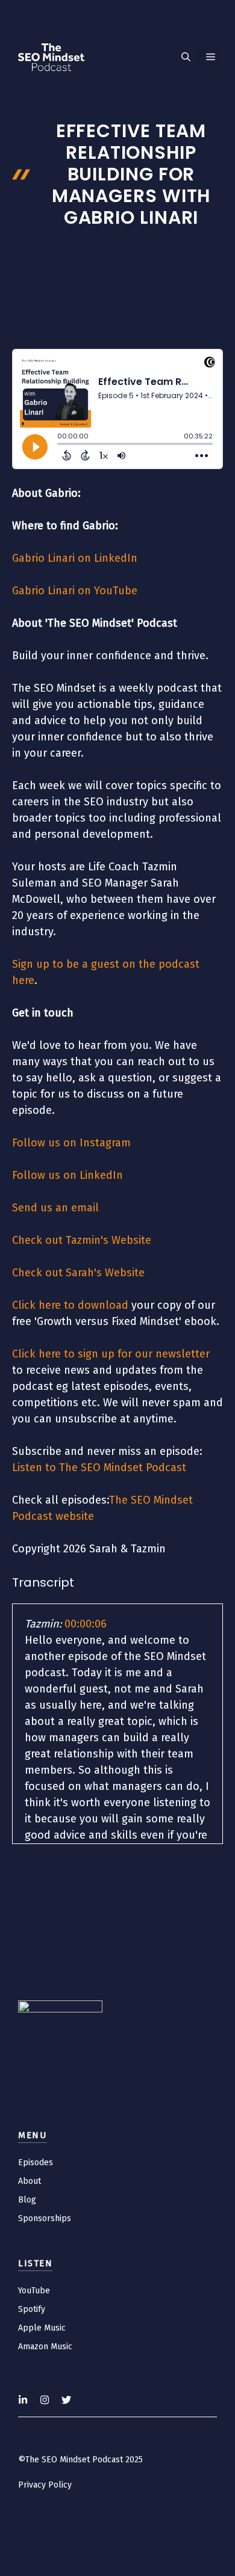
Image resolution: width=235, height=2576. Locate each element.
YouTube (34, 2291)
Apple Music (42, 2328)
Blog (27, 2200)
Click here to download (70, 1305)
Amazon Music (45, 2347)
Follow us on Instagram (71, 1143)
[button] (186, 57)
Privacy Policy (45, 2485)
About (30, 2181)
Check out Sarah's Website (78, 1273)
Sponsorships (45, 2218)
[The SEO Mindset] (51, 57)
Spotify (32, 2309)
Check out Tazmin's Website (82, 1240)
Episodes (36, 2163)
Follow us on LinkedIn (67, 1175)
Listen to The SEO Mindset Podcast (99, 1468)
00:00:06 (86, 1624)
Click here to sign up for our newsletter (111, 1354)
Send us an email (55, 1208)
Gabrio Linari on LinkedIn (75, 558)
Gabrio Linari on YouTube (75, 591)
